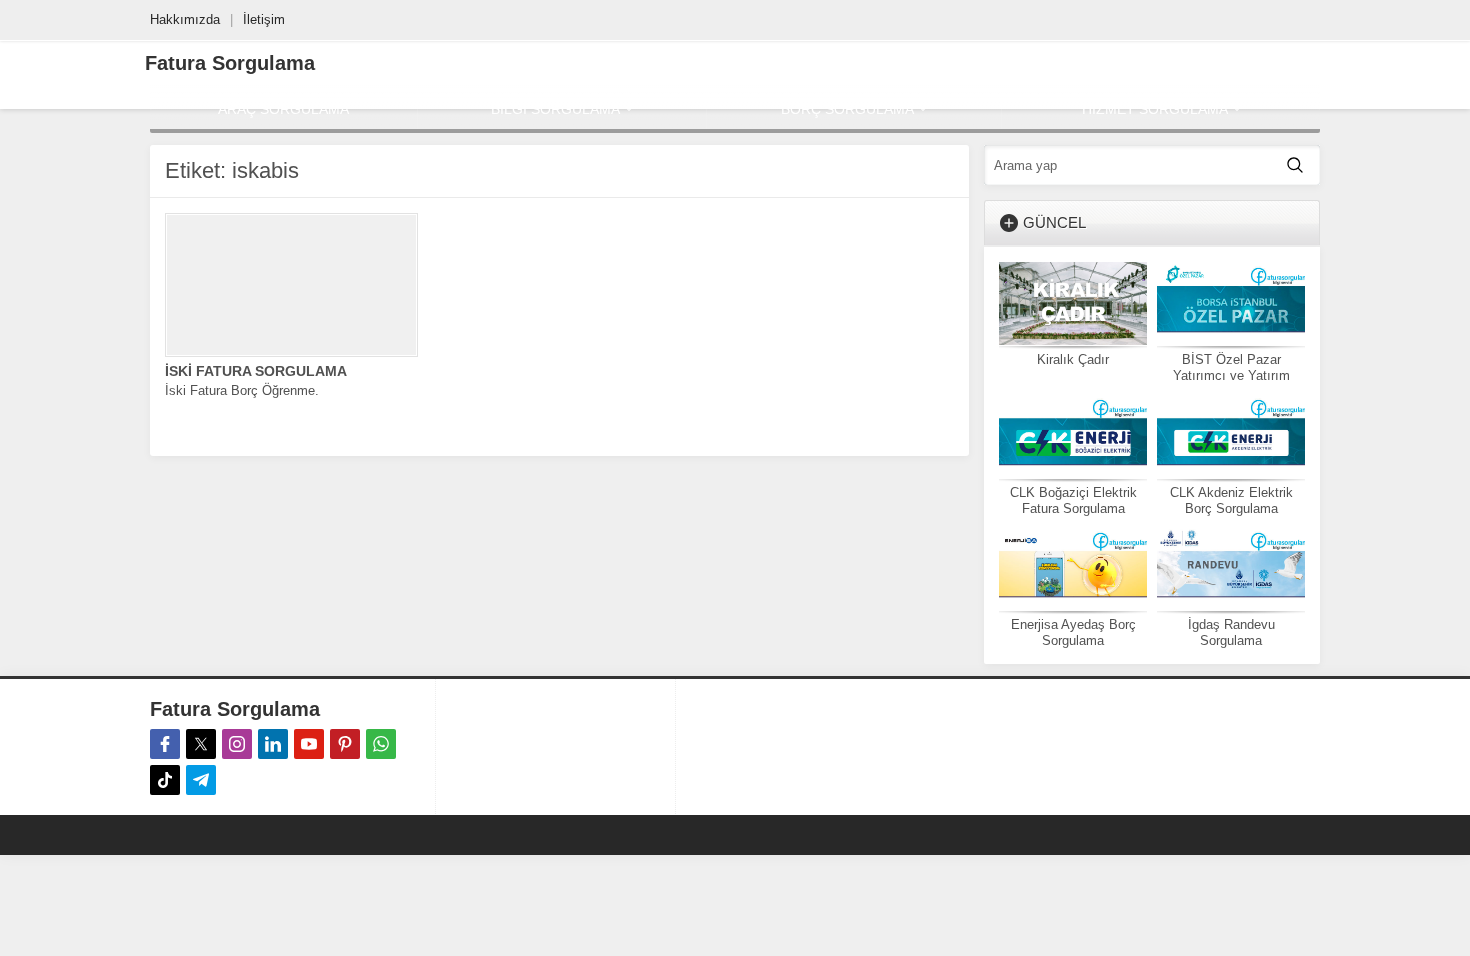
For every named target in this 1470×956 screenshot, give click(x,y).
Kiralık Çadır (1073, 359)
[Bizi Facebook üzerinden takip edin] (165, 744)
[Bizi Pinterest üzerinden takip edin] (345, 744)
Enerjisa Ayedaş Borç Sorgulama (1073, 632)
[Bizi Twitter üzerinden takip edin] (201, 744)
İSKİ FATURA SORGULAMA (256, 371)
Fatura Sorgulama (230, 63)
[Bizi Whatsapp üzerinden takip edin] (381, 744)
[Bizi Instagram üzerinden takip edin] (237, 744)
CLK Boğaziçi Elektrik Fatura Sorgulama (1073, 500)
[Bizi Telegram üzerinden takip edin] (201, 780)
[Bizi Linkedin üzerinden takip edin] (273, 744)
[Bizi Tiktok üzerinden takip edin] (165, 780)
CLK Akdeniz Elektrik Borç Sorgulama (1231, 500)
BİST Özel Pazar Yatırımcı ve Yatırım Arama (1231, 375)
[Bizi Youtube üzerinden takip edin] (309, 744)
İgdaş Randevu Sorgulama (1231, 632)
